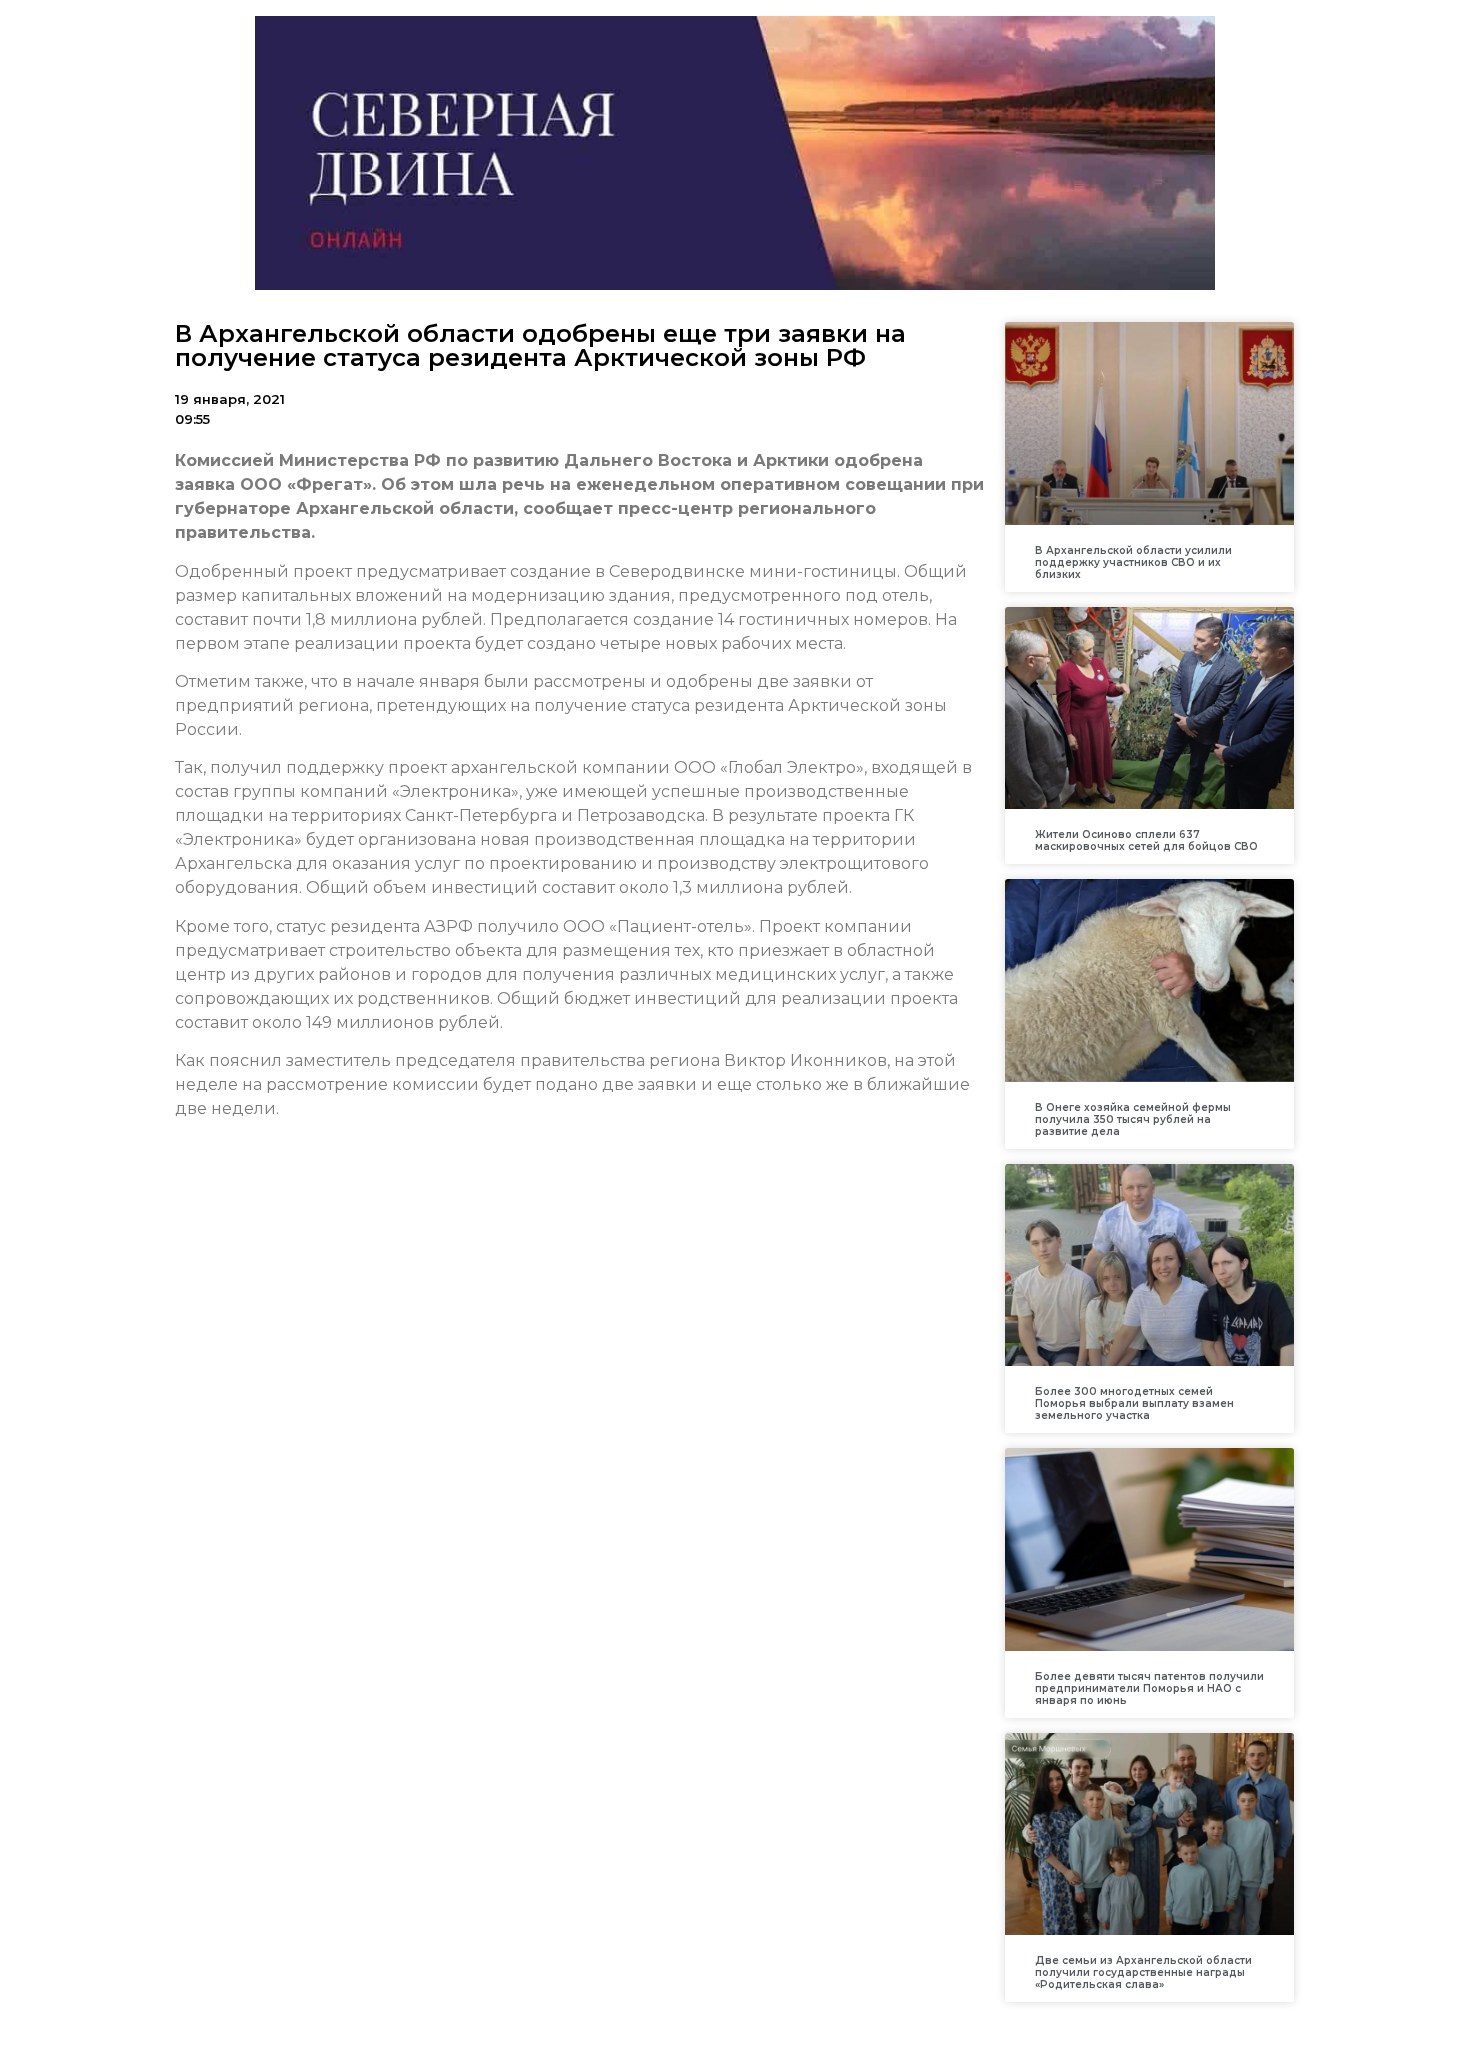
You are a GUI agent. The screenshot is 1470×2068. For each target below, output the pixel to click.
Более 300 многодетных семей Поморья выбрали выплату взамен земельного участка (1134, 1403)
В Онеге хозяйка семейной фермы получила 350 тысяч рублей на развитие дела (1133, 1119)
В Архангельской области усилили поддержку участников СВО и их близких (1133, 562)
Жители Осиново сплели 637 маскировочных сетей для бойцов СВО (1146, 840)
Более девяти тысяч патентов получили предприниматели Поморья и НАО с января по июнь (1149, 1688)
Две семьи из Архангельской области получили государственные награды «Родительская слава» (1143, 1972)
